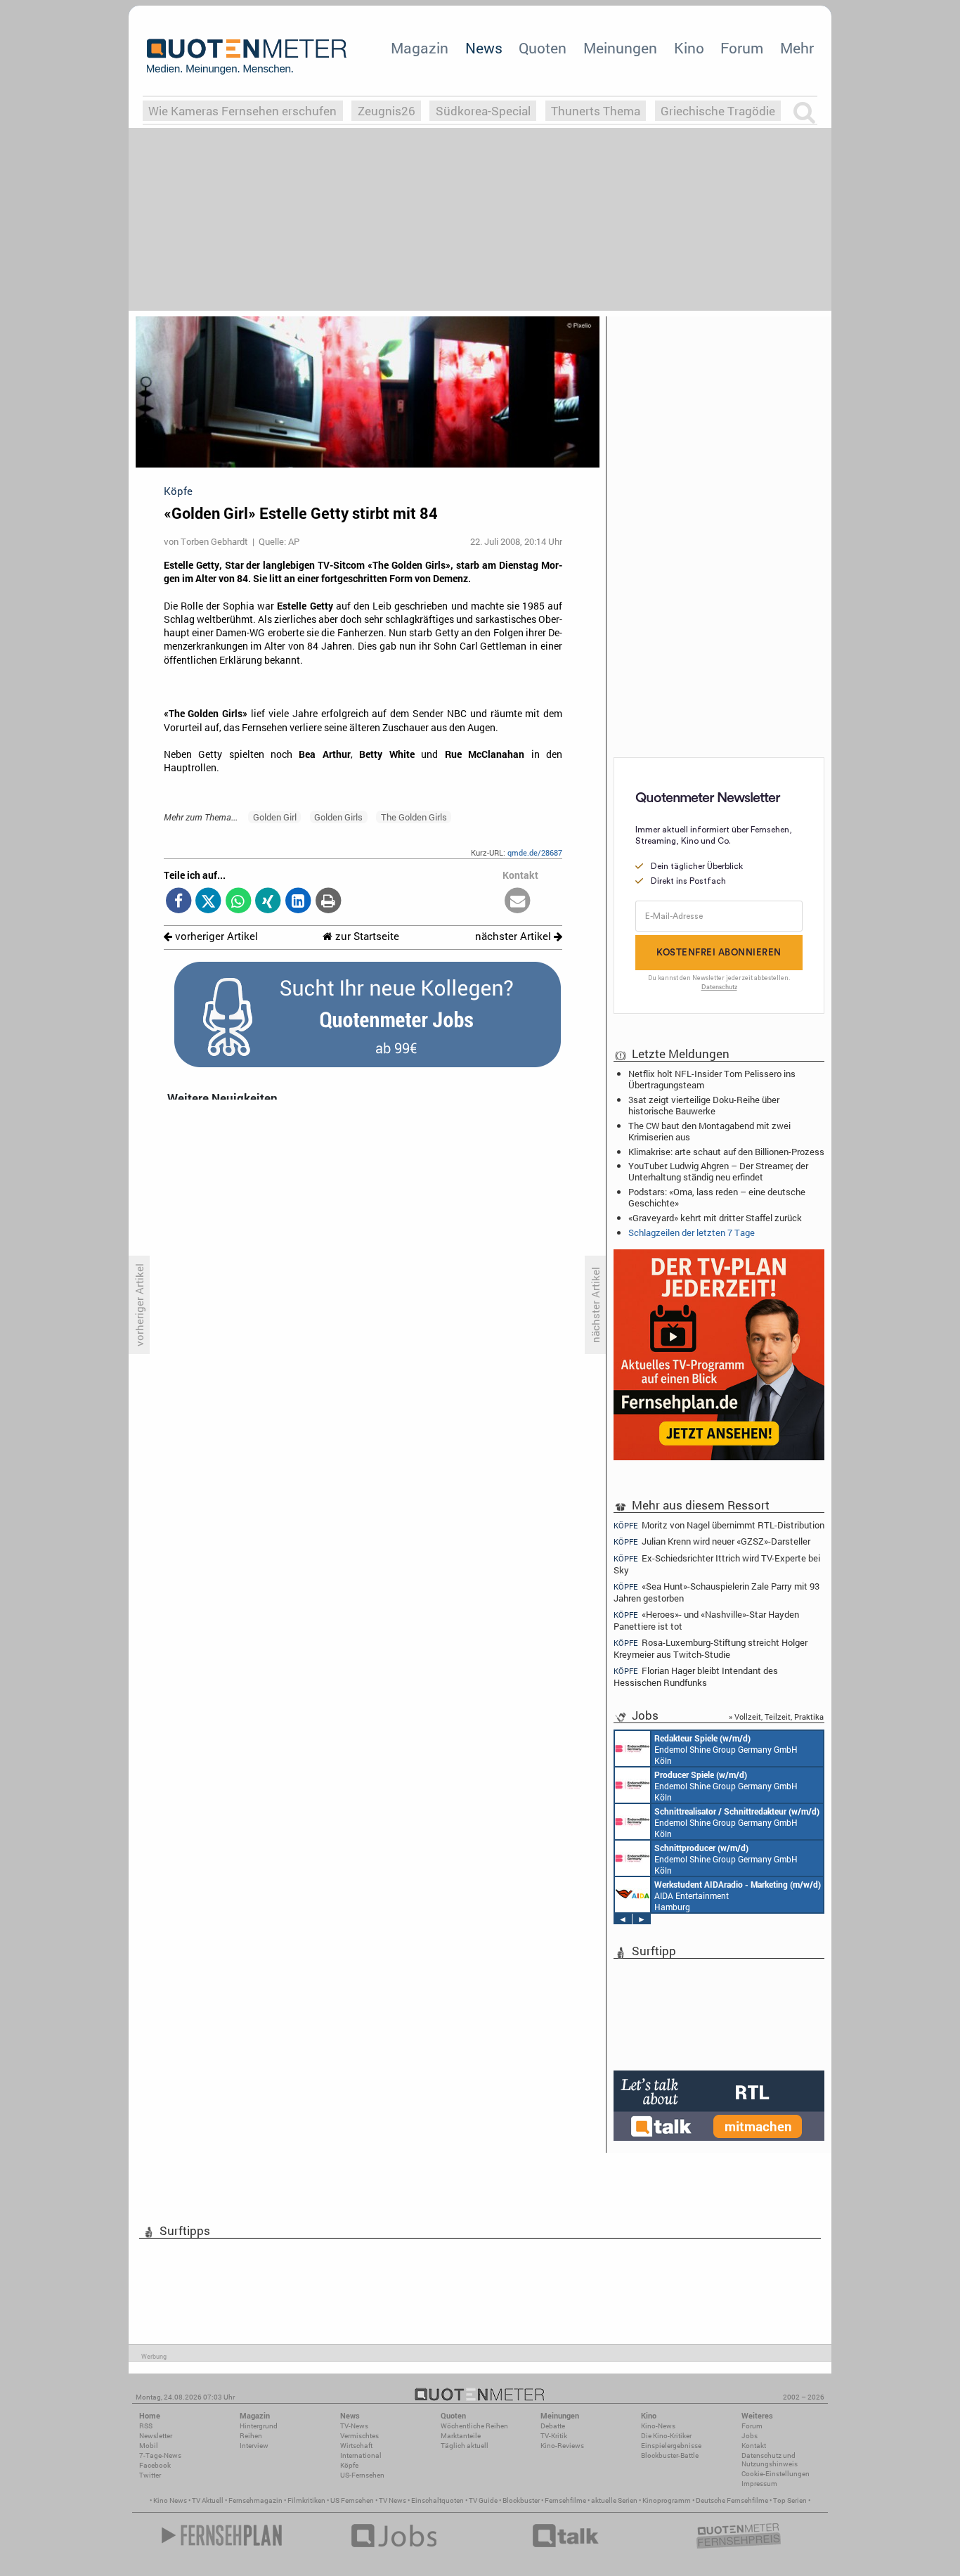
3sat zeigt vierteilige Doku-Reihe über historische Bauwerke (704, 1105)
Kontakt (754, 2446)
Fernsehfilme (565, 2500)
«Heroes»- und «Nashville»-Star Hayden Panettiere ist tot (706, 1620)
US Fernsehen (352, 2500)
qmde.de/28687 (535, 852)
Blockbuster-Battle (670, 2455)
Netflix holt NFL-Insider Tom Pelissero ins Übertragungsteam (712, 1079)
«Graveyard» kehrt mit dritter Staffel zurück (715, 1218)
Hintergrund (259, 2426)
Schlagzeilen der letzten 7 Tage (692, 1232)
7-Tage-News (160, 2455)
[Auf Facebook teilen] (179, 902)
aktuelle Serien (614, 2500)
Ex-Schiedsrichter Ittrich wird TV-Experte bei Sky (717, 1564)
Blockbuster (521, 2500)
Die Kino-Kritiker (666, 2436)
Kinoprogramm (667, 2500)
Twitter (150, 2475)
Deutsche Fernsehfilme (732, 2500)
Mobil (149, 2446)
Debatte (553, 2426)
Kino (689, 48)
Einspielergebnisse (671, 2446)
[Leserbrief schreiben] (518, 902)
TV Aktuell (208, 2500)
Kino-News (658, 2426)
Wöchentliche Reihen (474, 2426)
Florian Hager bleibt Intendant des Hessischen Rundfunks (696, 1676)
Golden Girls (338, 817)
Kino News (170, 2500)
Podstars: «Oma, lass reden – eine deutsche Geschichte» (717, 1197)
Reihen (251, 2436)
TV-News (354, 2426)
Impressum (759, 2484)
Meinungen (620, 48)
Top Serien (790, 2500)
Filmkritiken (306, 2500)
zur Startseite (366, 936)
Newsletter (156, 2436)
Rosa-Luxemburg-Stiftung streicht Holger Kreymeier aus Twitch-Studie (711, 1648)
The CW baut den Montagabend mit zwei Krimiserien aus (709, 1131)
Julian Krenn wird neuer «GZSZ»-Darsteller (712, 1541)
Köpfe (349, 2465)
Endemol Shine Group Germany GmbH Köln (726, 1749)
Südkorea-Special (483, 111)
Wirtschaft (356, 2446)
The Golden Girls (414, 817)
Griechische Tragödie (718, 111)
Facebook (155, 2465)
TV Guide (483, 2500)
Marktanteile (461, 2436)
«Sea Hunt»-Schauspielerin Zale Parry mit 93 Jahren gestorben (716, 1592)
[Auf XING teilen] (268, 902)
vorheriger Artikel (215, 936)
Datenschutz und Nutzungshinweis (770, 2460)
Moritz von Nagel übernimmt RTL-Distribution (719, 1525)
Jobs (750, 2436)
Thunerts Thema (596, 111)
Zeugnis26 (387, 111)
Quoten (543, 48)
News (484, 48)
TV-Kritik (554, 2436)
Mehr (797, 48)
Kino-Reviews (562, 2446)
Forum (742, 48)
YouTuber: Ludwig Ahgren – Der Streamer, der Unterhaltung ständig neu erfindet (718, 1171)
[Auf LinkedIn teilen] (298, 902)
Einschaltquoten (437, 2500)
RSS (146, 2426)
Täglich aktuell (465, 2446)
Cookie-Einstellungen (776, 2474)
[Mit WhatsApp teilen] (239, 902)
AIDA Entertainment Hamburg (738, 1895)
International (361, 2455)
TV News (393, 2500)
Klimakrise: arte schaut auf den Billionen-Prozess (726, 1152)
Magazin (420, 48)
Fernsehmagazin (255, 2500)
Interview (254, 2446)
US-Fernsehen (362, 2475)
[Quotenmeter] (247, 56)
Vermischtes (359, 2436)
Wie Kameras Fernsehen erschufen (242, 111)
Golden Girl (275, 817)
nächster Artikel (514, 936)
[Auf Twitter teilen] (208, 902)
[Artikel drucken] (328, 902)
